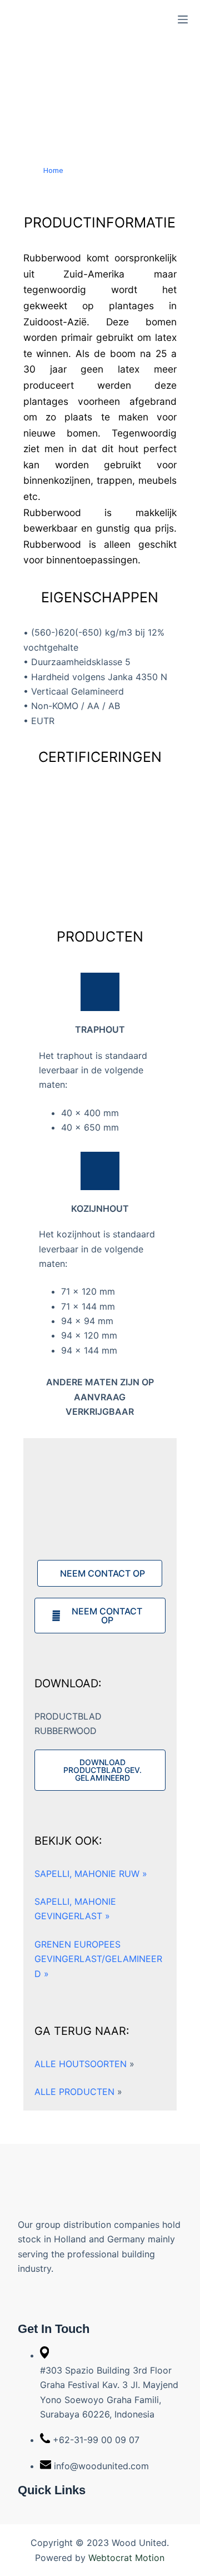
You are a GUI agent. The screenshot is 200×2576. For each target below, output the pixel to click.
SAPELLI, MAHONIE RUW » (91, 1874)
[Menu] (183, 19)
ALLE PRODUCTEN (78, 2092)
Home (53, 170)
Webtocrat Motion (126, 2558)
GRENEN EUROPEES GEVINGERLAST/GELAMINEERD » (98, 1959)
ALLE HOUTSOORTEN (84, 2064)
